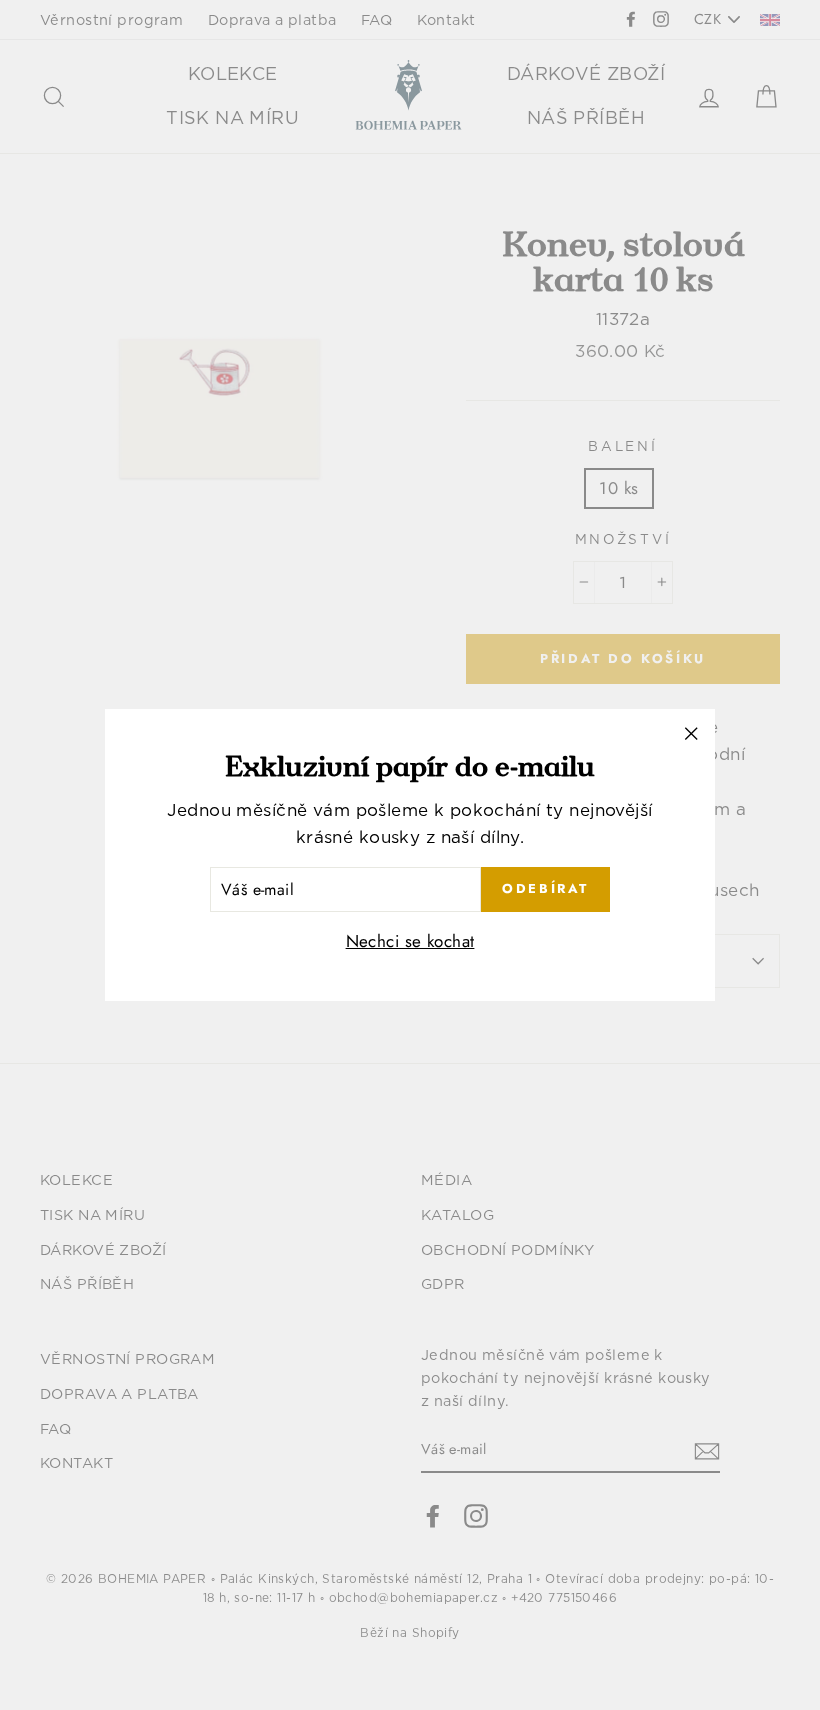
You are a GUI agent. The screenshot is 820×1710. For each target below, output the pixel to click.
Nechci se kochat (410, 941)
